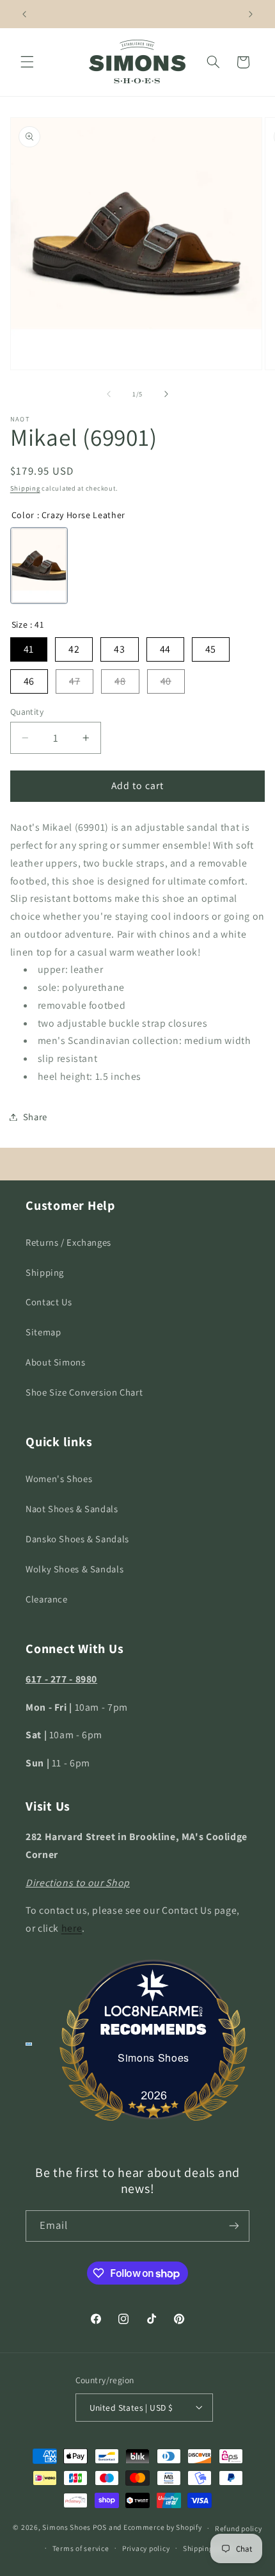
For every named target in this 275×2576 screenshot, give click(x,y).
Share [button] (35, 1117)
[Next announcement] (251, 14)
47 (75, 681)
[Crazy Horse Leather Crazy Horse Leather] (39, 566)
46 (29, 681)
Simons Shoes (153, 2058)
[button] (27, 62)
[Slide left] (109, 394)
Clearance (47, 1599)
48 (120, 681)
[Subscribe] (234, 2226)
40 (166, 681)
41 (29, 649)
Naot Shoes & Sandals (72, 1509)
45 (211, 649)
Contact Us (49, 1302)
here (72, 1928)
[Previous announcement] (24, 14)
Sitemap (43, 1332)
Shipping (25, 488)
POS (100, 2528)
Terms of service (81, 2548)
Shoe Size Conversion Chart (84, 1392)
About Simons (56, 1362)
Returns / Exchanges (68, 1242)
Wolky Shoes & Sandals (75, 1569)
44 (165, 649)
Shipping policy (209, 2548)
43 (119, 649)
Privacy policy (146, 2548)
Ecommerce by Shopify (163, 2528)
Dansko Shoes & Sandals (77, 1539)
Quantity (27, 712)
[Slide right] (166, 394)
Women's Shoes (59, 1479)
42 (74, 649)
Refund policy (239, 2528)
